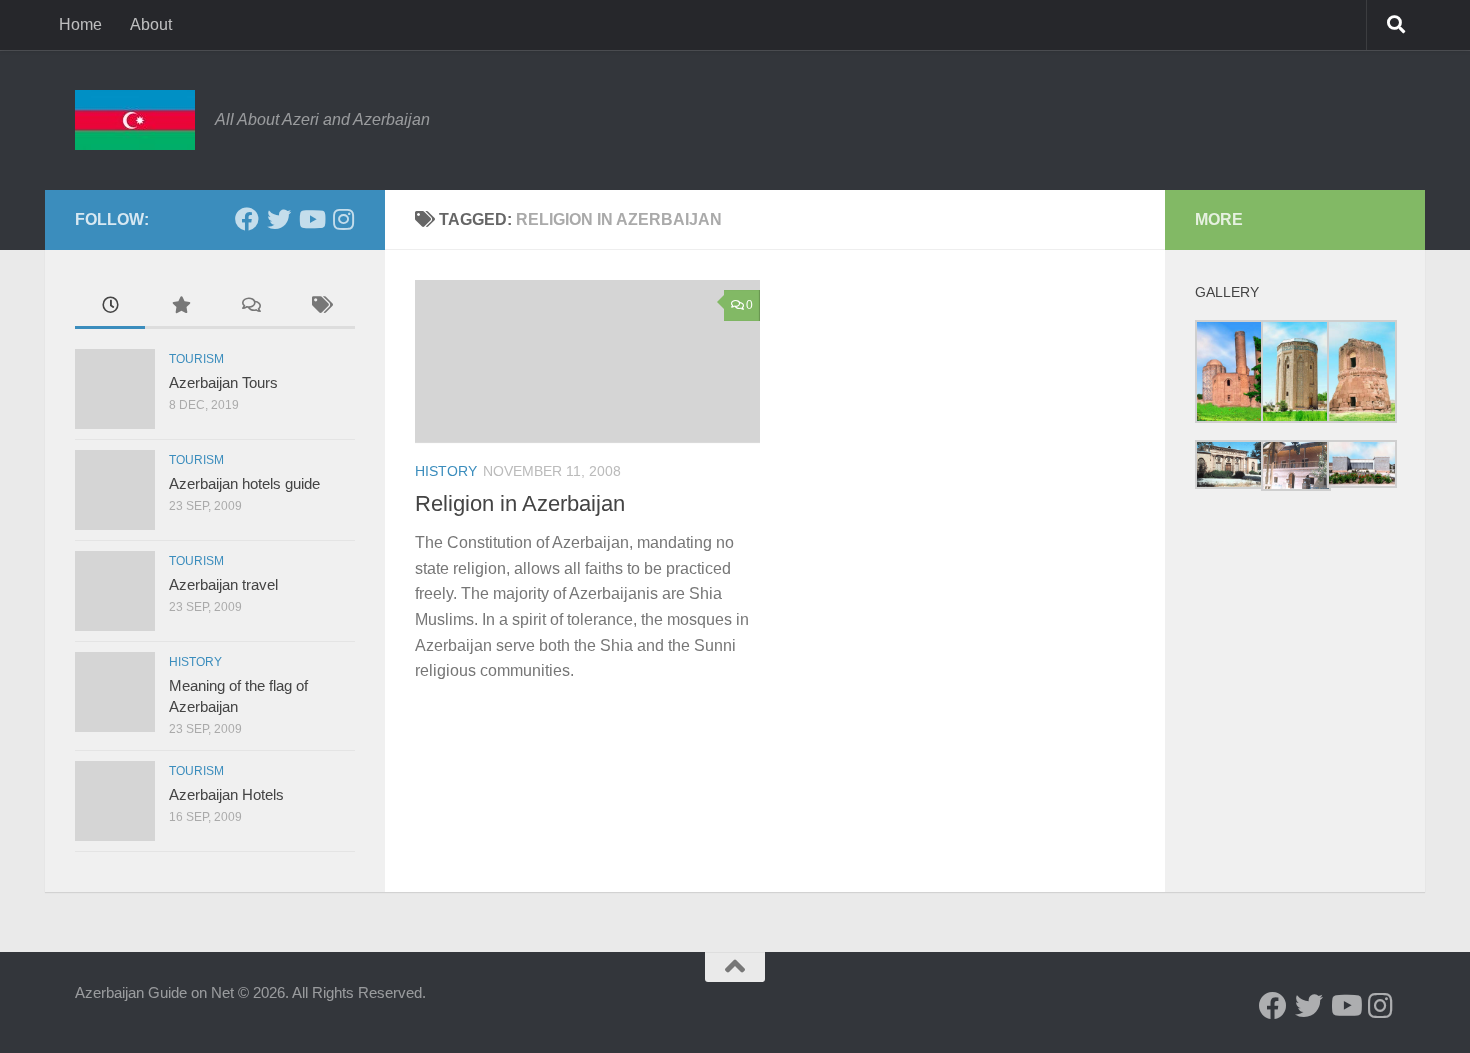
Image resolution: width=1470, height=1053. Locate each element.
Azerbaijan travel (223, 584)
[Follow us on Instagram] (343, 219)
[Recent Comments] (250, 307)
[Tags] (320, 307)
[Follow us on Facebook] (247, 219)
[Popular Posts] (180, 307)
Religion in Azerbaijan (520, 503)
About (151, 24)
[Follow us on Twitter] (279, 219)
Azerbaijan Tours (223, 382)
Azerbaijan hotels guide (244, 483)
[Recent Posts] (110, 307)
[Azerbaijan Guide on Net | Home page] (135, 120)
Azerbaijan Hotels (226, 794)
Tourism (196, 359)
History (446, 471)
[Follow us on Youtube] (311, 219)
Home (80, 24)
